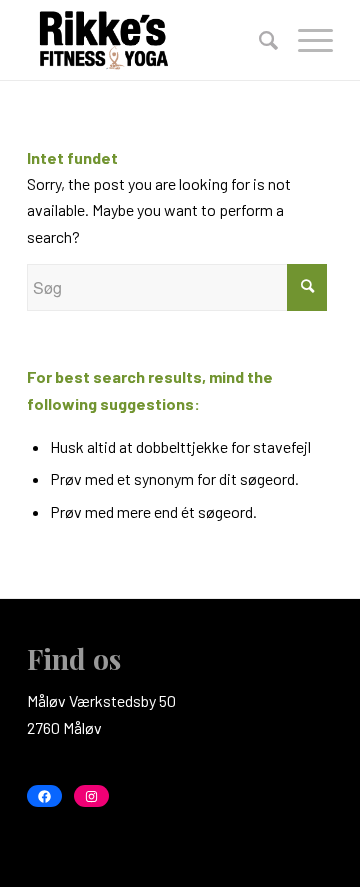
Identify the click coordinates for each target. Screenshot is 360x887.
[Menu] (305, 40)
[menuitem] (258, 40)
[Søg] (258, 40)
